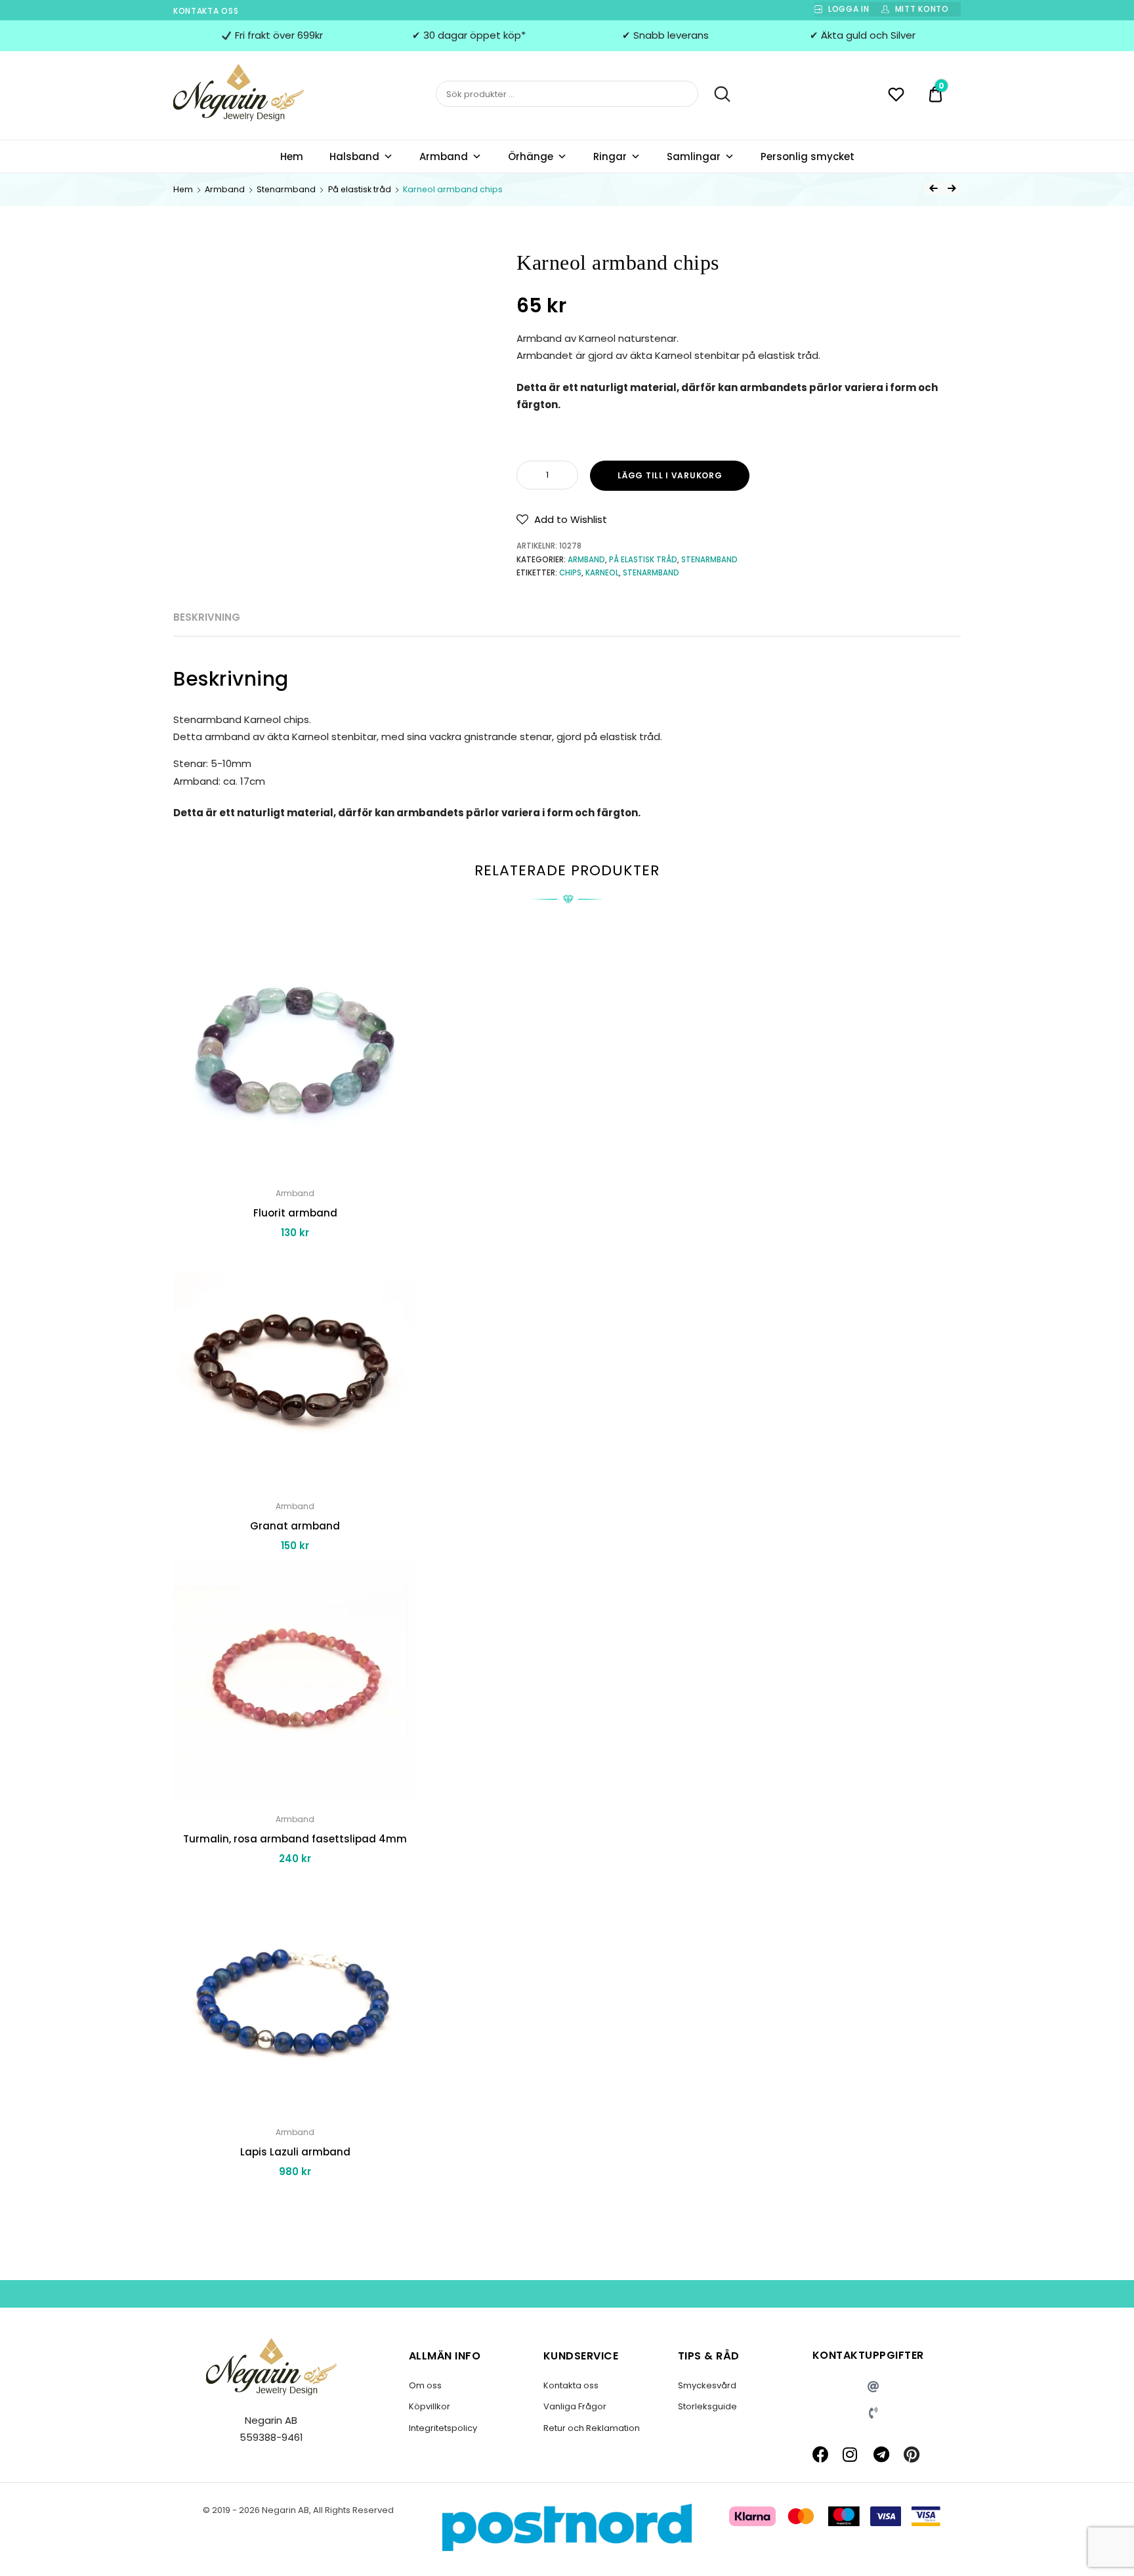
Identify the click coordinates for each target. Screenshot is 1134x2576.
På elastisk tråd (360, 189)
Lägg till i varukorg (670, 475)
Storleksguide (707, 2406)
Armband (444, 156)
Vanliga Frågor (575, 2406)
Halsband (354, 156)
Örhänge (531, 156)
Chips (570, 573)
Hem (292, 156)
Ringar (610, 156)
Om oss (425, 2385)
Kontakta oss (206, 11)
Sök (716, 94)
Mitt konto (922, 9)
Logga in (849, 9)
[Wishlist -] (896, 96)
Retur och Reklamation (592, 2428)
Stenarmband (286, 189)
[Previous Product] (933, 188)
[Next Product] (952, 188)
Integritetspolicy (443, 2428)
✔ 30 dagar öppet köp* (469, 35)
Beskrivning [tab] (207, 617)
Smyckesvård (707, 2385)
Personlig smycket (808, 156)
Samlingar (694, 156)
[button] (562, 520)
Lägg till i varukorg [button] (295, 2201)
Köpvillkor (430, 2406)
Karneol (602, 573)
